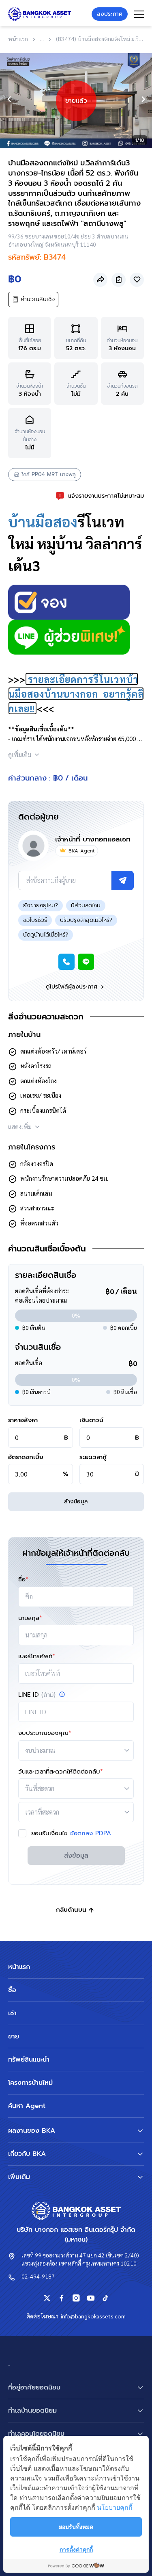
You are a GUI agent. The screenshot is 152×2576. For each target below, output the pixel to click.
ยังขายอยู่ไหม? (41, 905)
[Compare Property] (119, 280)
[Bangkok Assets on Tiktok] (105, 2298)
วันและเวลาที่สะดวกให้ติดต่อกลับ (61, 1772)
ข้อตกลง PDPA (91, 1833)
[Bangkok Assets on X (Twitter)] (47, 2298)
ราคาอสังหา (23, 1420)
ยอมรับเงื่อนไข (71, 1833)
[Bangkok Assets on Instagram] (76, 2298)
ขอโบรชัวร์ (35, 920)
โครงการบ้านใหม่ (30, 2083)
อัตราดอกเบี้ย (26, 1457)
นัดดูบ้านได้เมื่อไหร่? (46, 935)
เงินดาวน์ (91, 1420)
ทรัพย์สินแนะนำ (29, 2060)
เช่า (12, 2013)
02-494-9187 (38, 2276)
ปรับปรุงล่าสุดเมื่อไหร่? (86, 920)
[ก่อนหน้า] (9, 99)
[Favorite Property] (137, 280)
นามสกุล (30, 1618)
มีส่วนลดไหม (86, 905)
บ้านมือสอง (43, 521)
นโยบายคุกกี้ (115, 2507)
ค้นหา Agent (27, 2106)
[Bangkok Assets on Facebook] (62, 2298)
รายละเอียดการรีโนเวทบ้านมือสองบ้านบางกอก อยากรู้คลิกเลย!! (76, 694)
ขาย (14, 2036)
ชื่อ (23, 1579)
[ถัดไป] (143, 99)
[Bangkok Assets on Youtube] (91, 2298)
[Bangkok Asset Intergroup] (40, 14)
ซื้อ (12, 1990)
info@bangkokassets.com (93, 2316)
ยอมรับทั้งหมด (76, 2527)
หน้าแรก (19, 1967)
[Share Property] (100, 280)
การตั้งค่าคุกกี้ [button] (76, 2549)
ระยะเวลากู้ (93, 1457)
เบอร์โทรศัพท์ (37, 1656)
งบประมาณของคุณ (45, 1733)
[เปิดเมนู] (139, 14)
